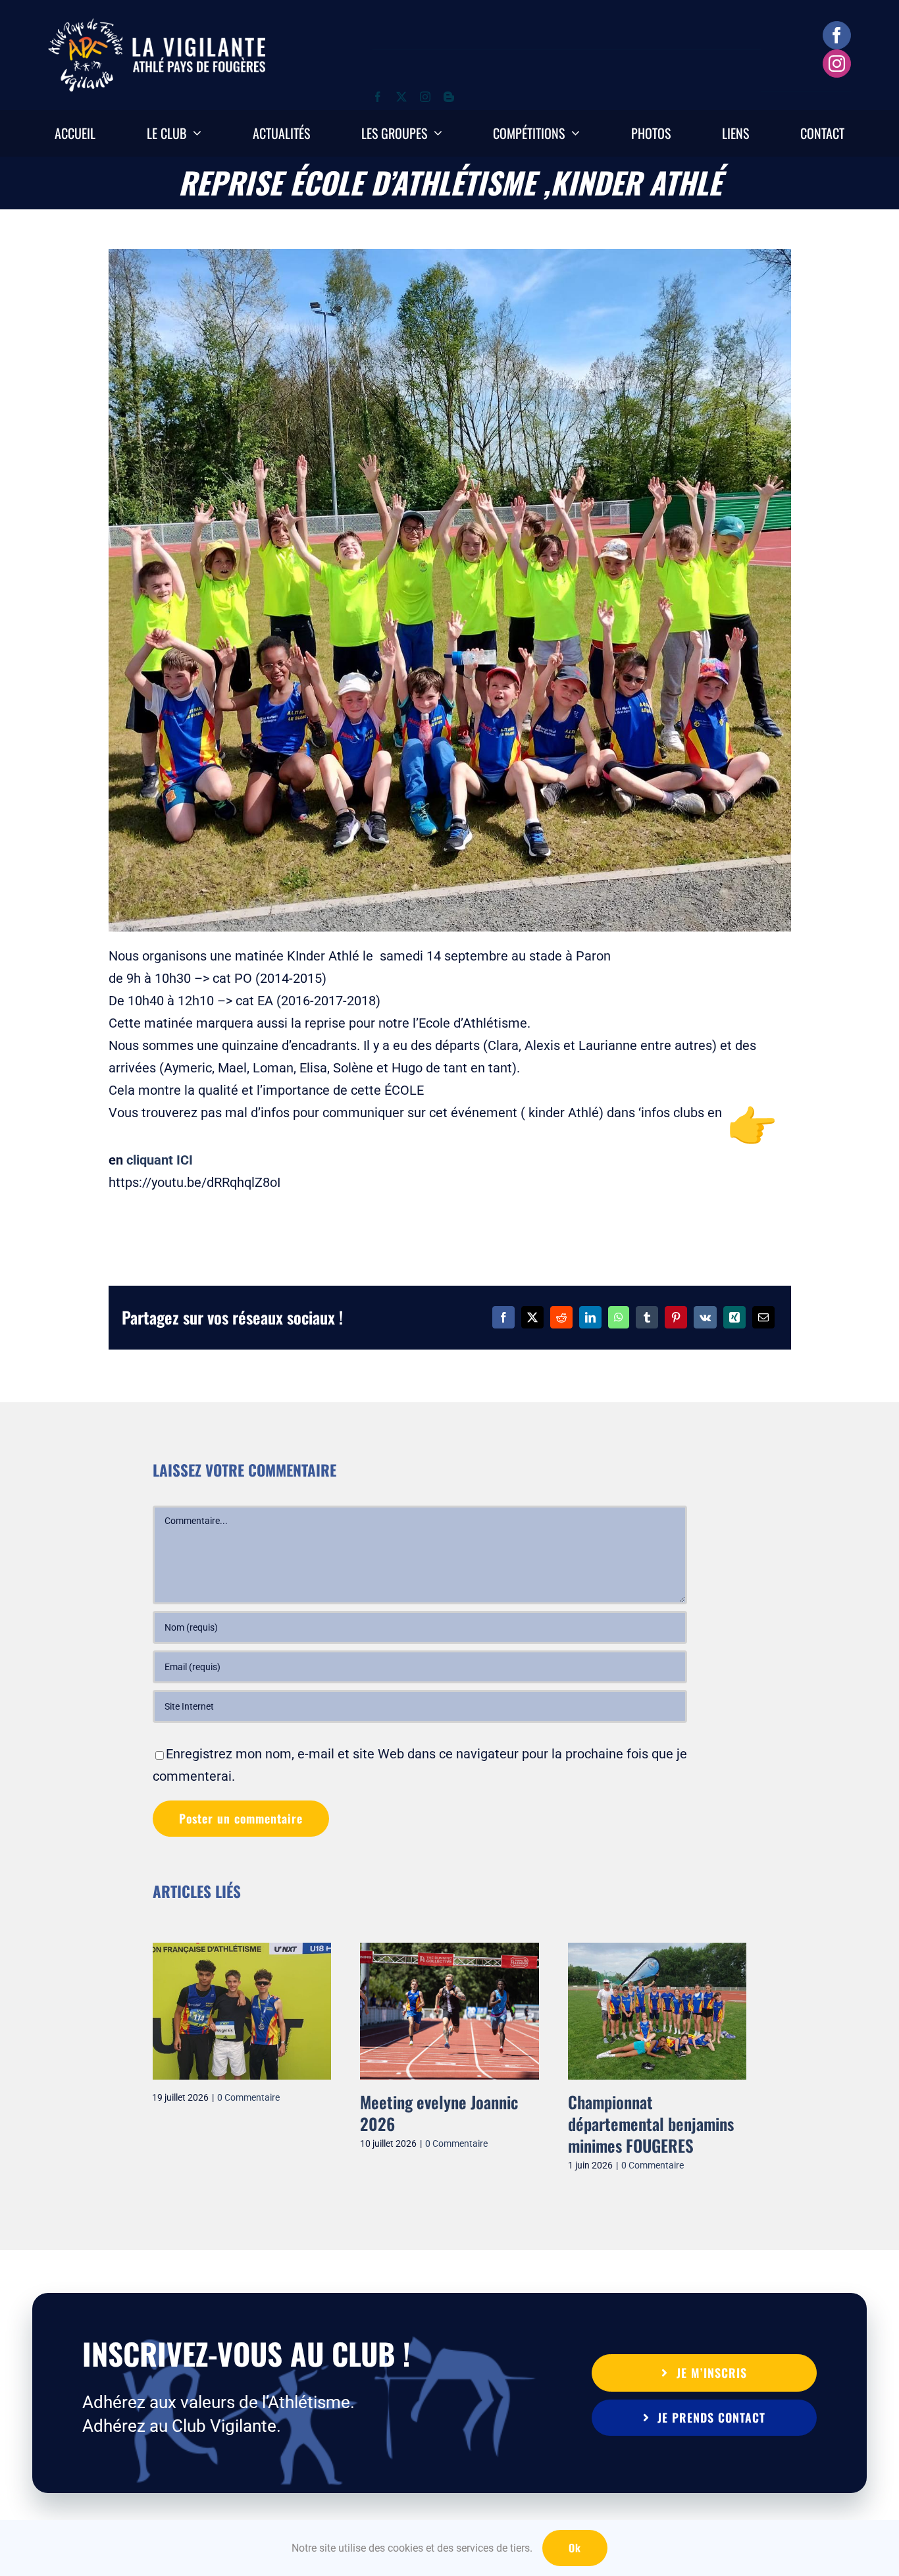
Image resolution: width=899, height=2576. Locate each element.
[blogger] (449, 97)
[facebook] (837, 35)
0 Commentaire (249, 2097)
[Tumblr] (647, 1317)
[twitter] (401, 97)
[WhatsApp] (619, 1317)
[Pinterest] (676, 1317)
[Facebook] (503, 1317)
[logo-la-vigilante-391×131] (157, 25)
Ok (575, 2548)
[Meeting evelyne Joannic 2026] (449, 1951)
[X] (532, 1317)
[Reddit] (561, 1317)
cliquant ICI (160, 1160)
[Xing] (734, 1317)
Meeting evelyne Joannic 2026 (439, 2113)
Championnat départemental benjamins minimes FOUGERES (651, 2124)
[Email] (763, 1317)
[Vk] (705, 1317)
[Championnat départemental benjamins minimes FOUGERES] (657, 1951)
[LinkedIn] (590, 1317)
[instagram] (837, 64)
